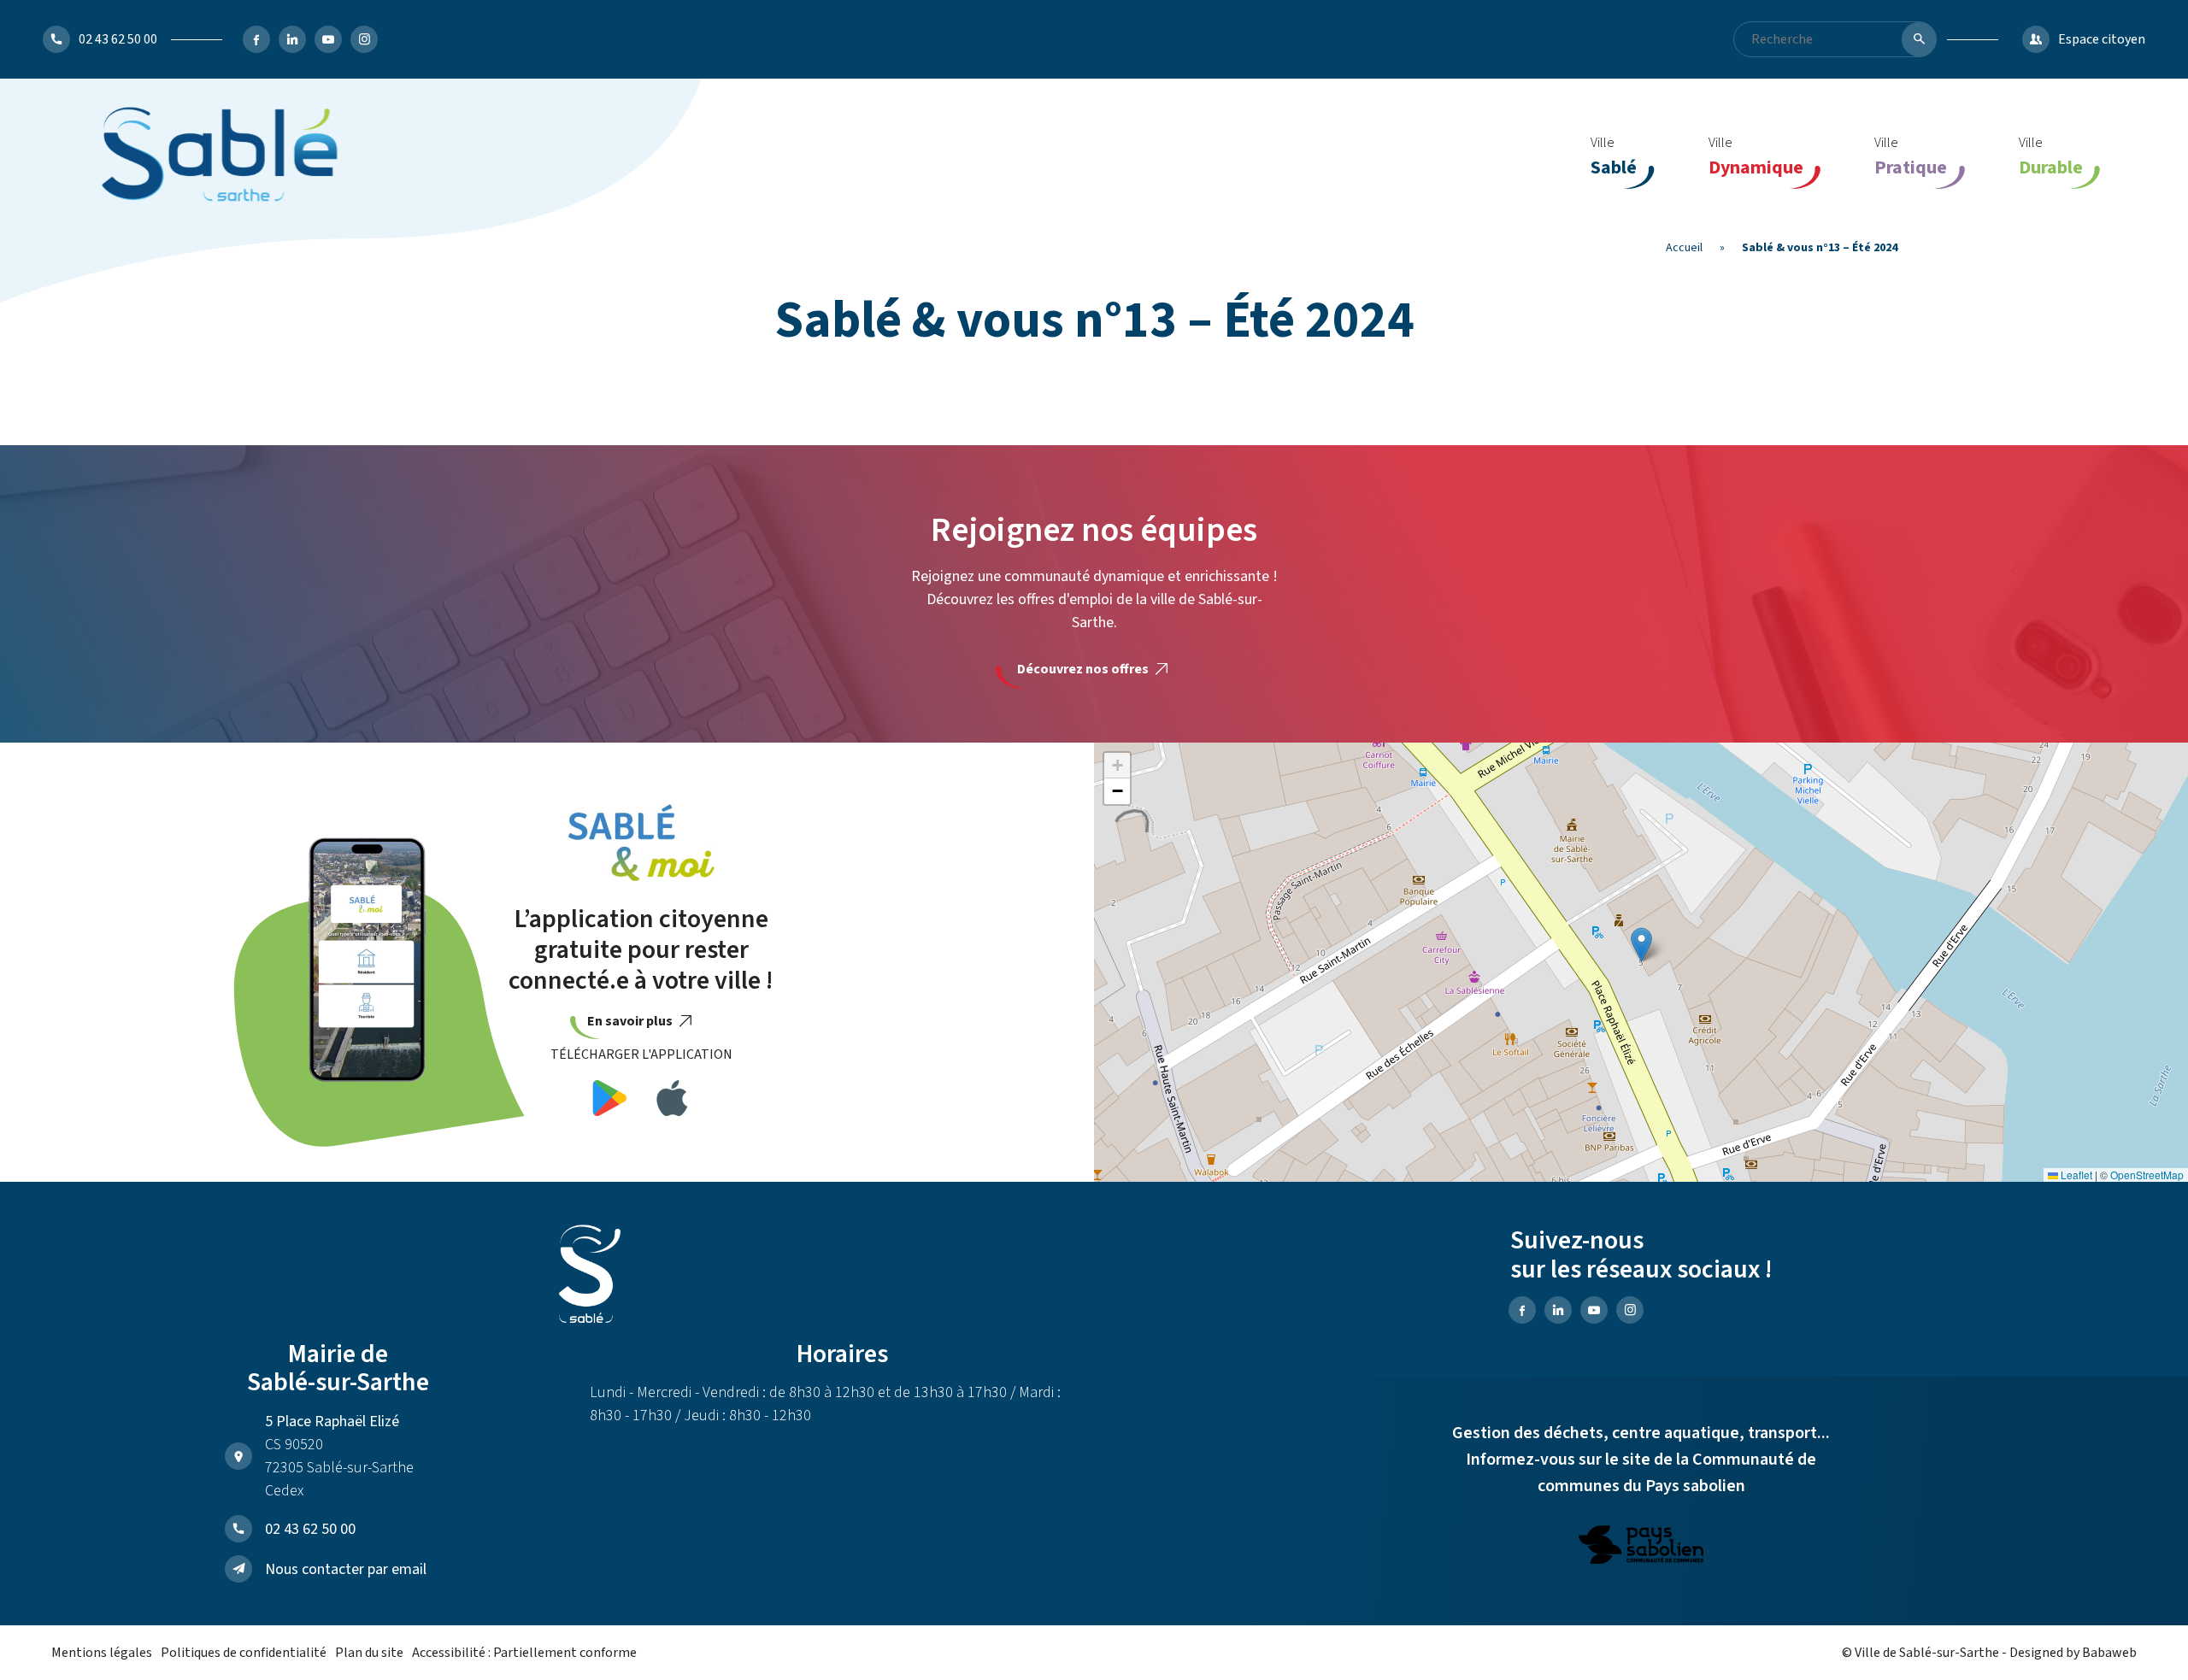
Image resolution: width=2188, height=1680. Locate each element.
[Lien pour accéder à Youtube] (328, 39)
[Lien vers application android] (610, 1101)
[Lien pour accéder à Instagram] (364, 39)
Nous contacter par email (346, 1569)
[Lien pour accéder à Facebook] (256, 39)
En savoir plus (631, 1021)
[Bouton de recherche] (1919, 39)
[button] (1641, 945)
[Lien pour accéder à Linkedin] (292, 39)
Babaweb (2109, 1653)
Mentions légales (102, 1653)
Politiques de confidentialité (244, 1653)
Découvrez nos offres (1084, 669)
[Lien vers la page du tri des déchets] (1641, 1548)
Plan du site (369, 1653)
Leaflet (2075, 1175)
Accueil (1684, 248)
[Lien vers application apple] (672, 1101)
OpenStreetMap (2147, 1175)
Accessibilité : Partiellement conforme (524, 1653)
